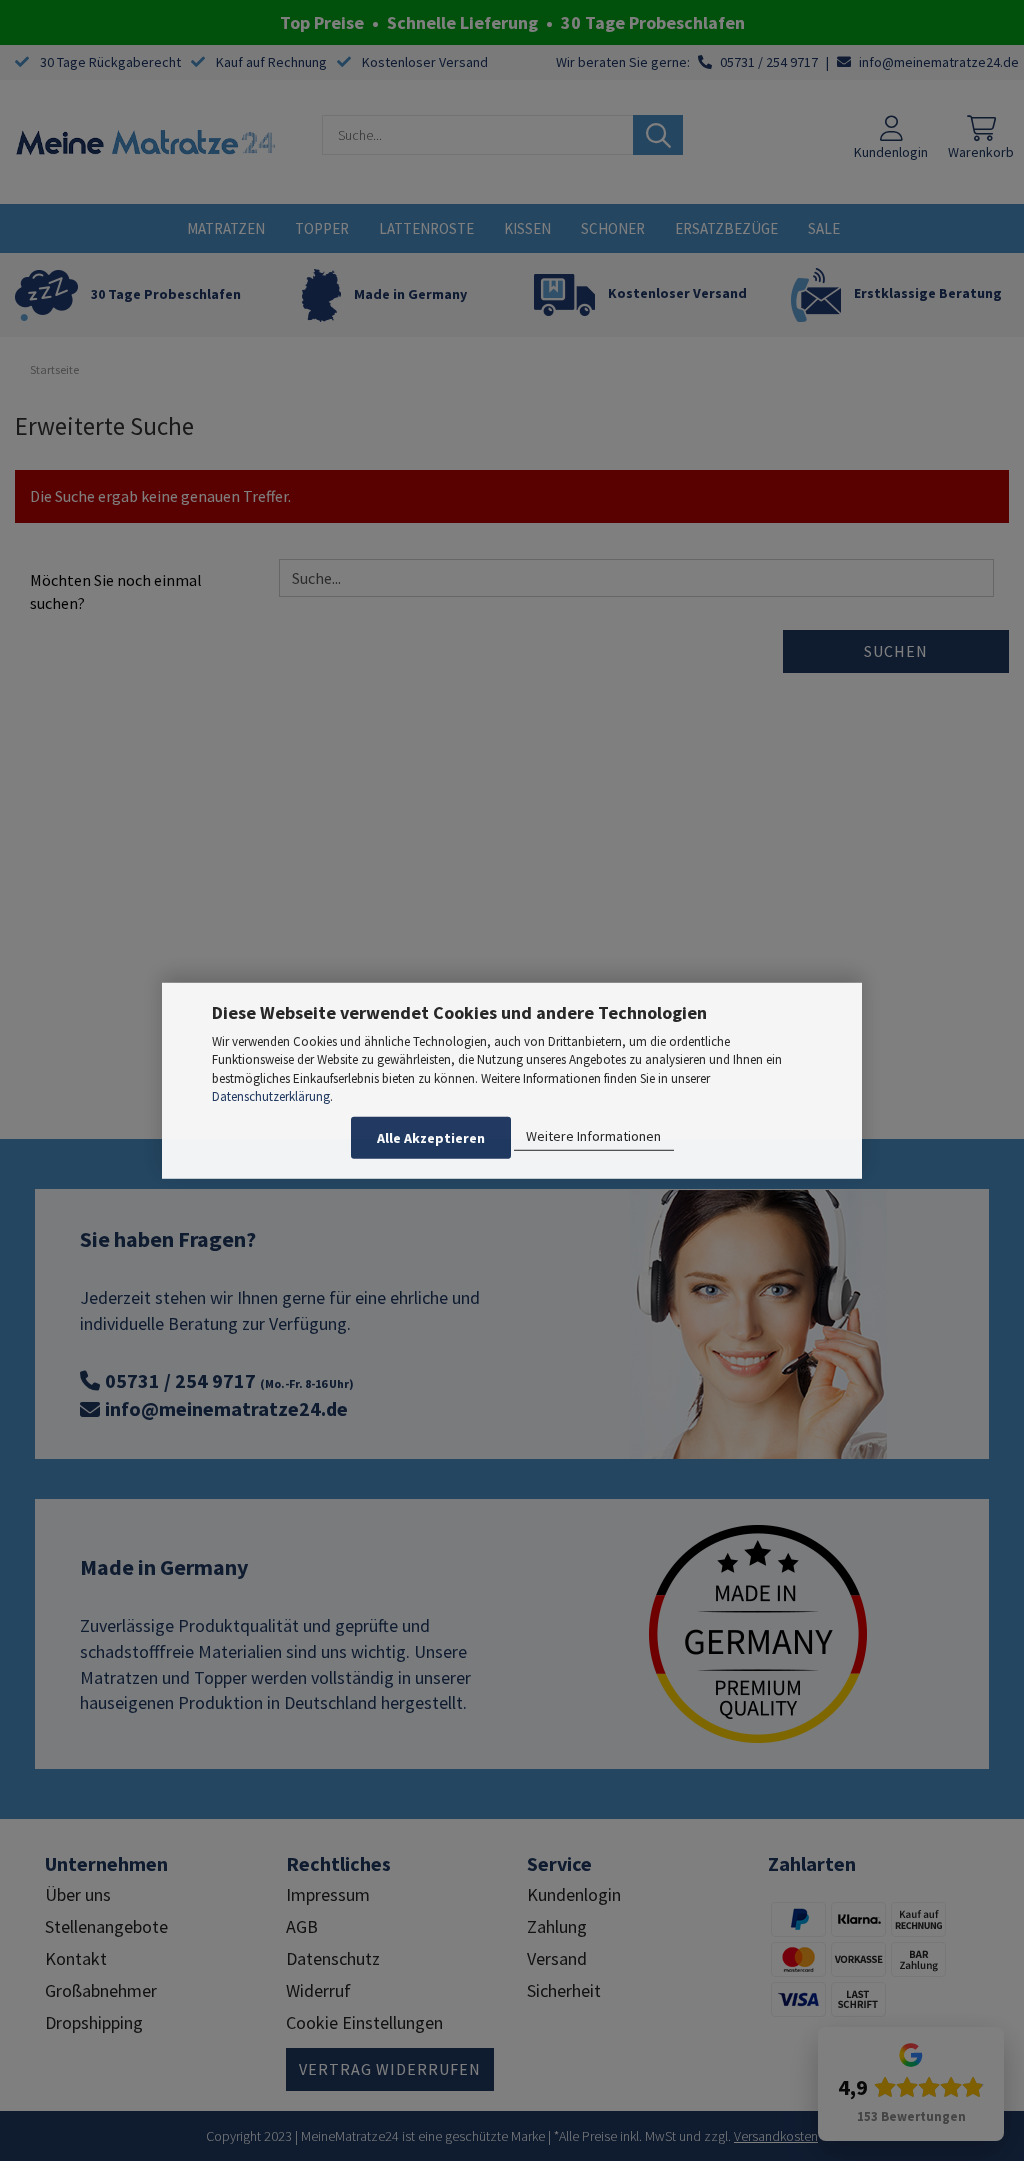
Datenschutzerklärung (271, 1096)
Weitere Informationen (593, 1136)
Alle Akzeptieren (431, 1138)
